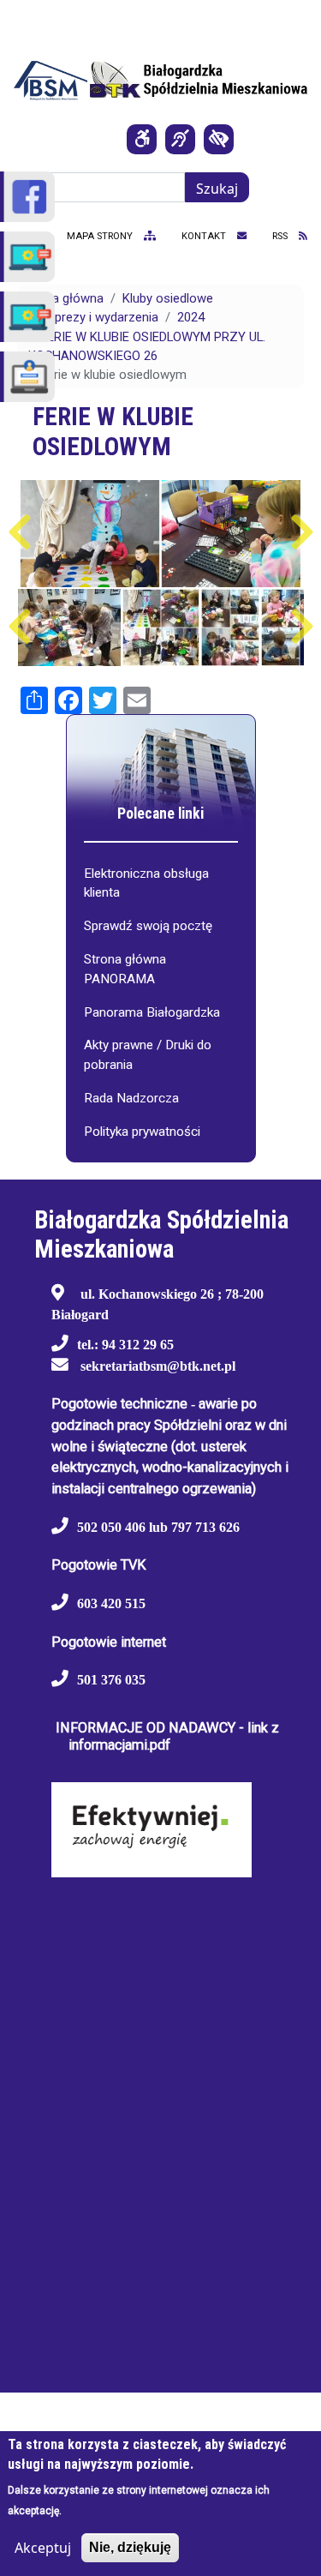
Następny (302, 532)
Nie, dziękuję (130, 2547)
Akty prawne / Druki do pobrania (148, 1055)
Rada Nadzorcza (131, 1098)
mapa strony (101, 236)
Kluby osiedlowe (168, 298)
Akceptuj (43, 2548)
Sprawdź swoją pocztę (148, 926)
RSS (281, 236)
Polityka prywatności (142, 1132)
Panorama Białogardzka (152, 1012)
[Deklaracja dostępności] (142, 139)
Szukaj (217, 189)
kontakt (205, 236)
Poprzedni (19, 532)
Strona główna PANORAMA (125, 969)
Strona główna (62, 298)
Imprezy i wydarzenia (99, 317)
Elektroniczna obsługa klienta (146, 883)
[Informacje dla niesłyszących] (180, 139)
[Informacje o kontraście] (219, 139)
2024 (191, 317)
